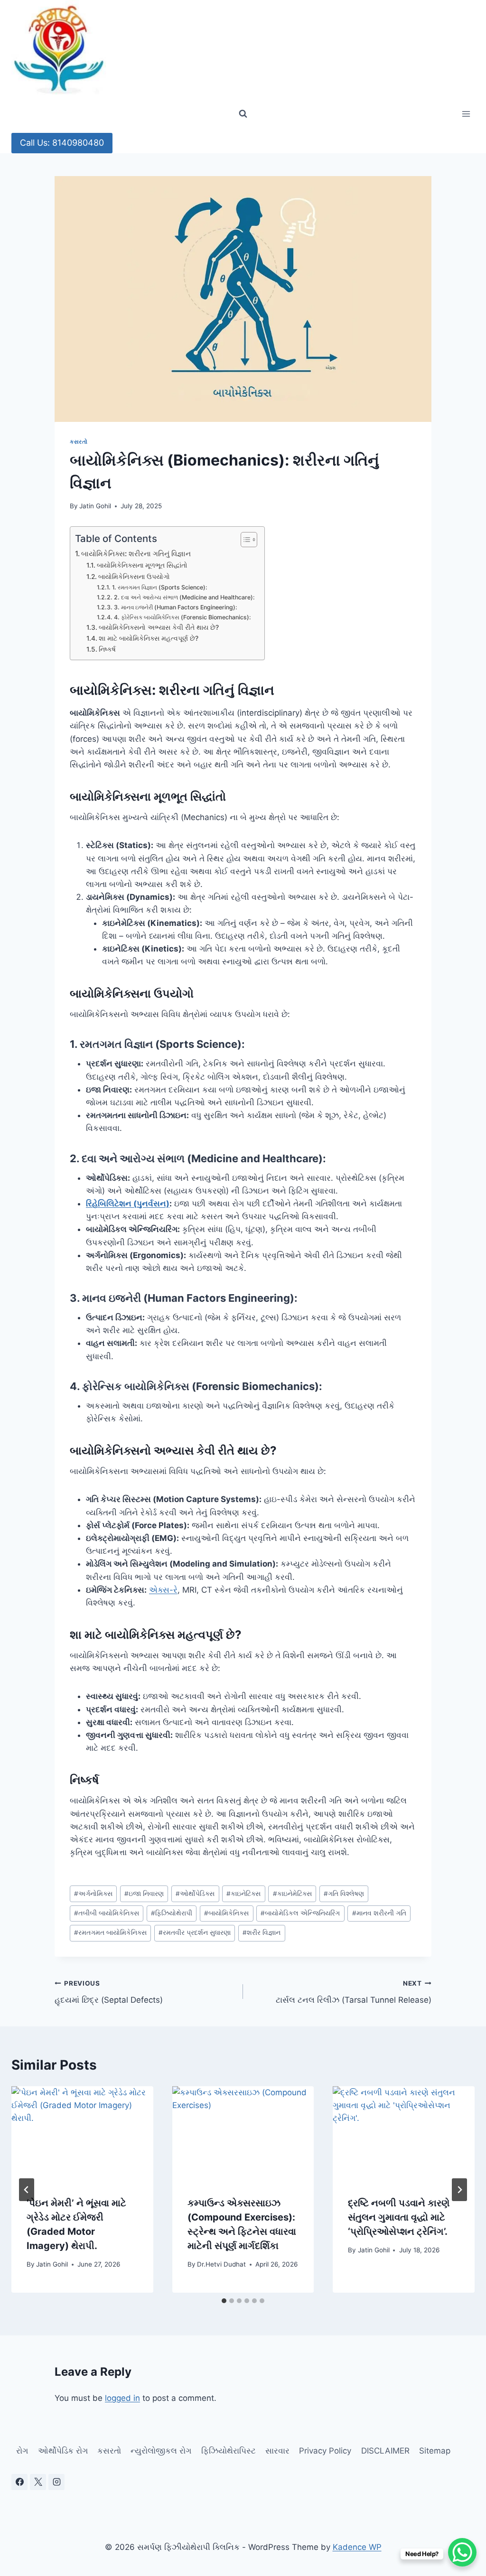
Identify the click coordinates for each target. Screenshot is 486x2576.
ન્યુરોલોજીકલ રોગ (161, 2451)
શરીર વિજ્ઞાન (262, 1932)
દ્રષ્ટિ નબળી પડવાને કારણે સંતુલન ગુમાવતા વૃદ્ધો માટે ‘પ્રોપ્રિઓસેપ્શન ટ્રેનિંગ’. (399, 2217)
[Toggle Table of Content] (244, 540)
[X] (38, 2482)
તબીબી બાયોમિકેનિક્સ (107, 1913)
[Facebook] (19, 2482)
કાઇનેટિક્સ (243, 1894)
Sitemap (435, 2451)
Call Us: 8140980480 (62, 143)
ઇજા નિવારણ (144, 1894)
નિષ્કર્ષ (107, 649)
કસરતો (79, 442)
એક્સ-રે (163, 1590)
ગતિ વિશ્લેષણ (344, 1894)
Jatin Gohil (95, 506)
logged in (122, 2398)
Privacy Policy (325, 2451)
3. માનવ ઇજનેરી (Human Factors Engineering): (175, 607)
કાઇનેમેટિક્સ (292, 1894)
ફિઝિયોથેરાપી (172, 1913)
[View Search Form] (243, 114)
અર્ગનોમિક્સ (93, 1894)
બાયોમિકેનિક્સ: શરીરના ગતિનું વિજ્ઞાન (136, 554)
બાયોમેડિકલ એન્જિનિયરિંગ (300, 1913)
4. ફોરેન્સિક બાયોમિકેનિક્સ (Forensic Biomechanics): (182, 617)
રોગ (22, 2451)
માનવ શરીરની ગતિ (379, 1913)
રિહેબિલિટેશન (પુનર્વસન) (128, 1204)
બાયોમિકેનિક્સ (226, 1913)
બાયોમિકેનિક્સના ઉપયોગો (134, 577)
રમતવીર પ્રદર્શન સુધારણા (195, 1932)
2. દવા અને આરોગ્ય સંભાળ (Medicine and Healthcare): (184, 597)
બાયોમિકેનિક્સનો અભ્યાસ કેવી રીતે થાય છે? (159, 627)
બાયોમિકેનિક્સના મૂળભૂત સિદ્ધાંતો (142, 565)
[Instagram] (56, 2482)
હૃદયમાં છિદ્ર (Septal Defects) (109, 1992)
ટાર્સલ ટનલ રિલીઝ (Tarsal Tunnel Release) (354, 1992)
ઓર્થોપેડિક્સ (195, 1894)
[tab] (224, 2301)
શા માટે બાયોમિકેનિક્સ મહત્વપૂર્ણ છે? (149, 638)
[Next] (459, 2190)
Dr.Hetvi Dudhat (221, 2264)
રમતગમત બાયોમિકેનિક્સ (110, 1932)
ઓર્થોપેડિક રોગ (63, 2451)
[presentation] (82, 2133)
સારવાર (277, 2451)
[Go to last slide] (27, 2190)
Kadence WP (357, 2547)
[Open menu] (466, 114)
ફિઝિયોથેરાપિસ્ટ (229, 2451)
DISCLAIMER (385, 2451)
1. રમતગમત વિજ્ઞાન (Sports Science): (159, 587)
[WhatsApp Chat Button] (462, 2552)
